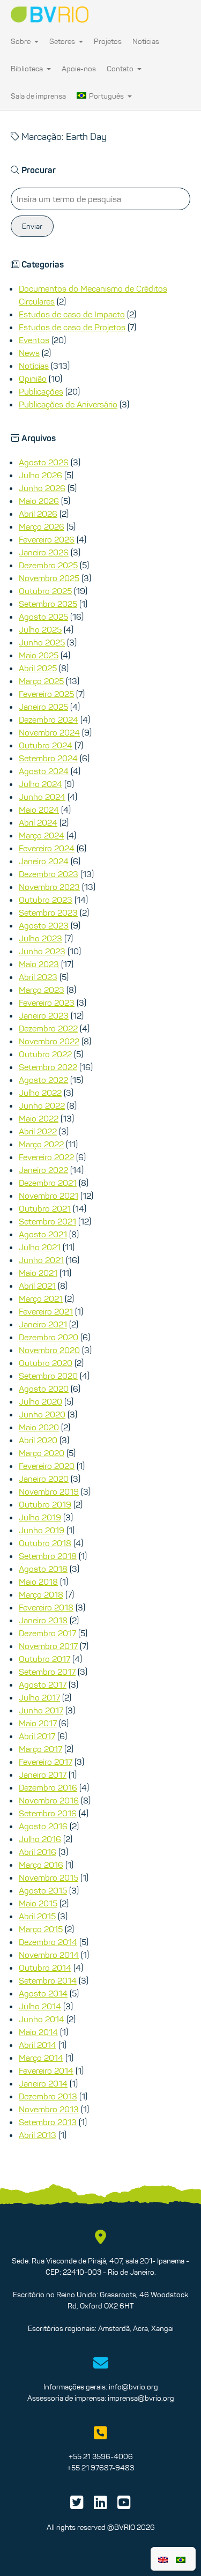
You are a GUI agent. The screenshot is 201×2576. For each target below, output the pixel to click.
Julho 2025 (40, 629)
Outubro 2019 (45, 1504)
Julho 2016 (40, 1839)
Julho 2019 (40, 1517)
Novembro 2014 (49, 1955)
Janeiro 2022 (43, 1170)
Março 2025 (41, 681)
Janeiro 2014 (43, 2083)
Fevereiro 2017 (46, 1762)
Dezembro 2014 (48, 1942)
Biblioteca (28, 69)
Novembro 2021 (49, 1196)
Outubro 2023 (46, 900)
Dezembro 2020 (49, 1337)
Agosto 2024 (44, 771)
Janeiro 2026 (44, 552)
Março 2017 (40, 1749)
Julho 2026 (40, 475)
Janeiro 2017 (43, 1775)
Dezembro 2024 (49, 719)
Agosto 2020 (44, 1389)
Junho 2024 (42, 797)
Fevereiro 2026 (47, 539)
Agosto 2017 (43, 1684)
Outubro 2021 (45, 1208)
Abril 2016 (38, 1852)
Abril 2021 (37, 1286)
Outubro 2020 (46, 1363)
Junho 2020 (42, 1414)
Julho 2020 (40, 1401)
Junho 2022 (42, 1105)
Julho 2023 (40, 938)
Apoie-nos (79, 69)
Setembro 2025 (48, 604)
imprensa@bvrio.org (141, 2398)
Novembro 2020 (49, 1350)
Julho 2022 (40, 1093)
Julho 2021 (40, 1247)
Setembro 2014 (48, 1980)
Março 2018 (41, 1594)
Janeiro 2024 (44, 861)
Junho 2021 (41, 1260)
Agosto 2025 (43, 617)
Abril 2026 (38, 514)
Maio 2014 (38, 2032)
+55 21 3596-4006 (101, 2456)
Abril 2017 (37, 1736)
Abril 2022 (38, 1131)
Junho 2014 (42, 2019)
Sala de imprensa (38, 96)
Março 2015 (41, 1929)
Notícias (146, 41)
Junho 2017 (41, 1710)
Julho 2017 (39, 1697)
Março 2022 (41, 1144)
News (29, 353)
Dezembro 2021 (48, 1183)
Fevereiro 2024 (47, 848)
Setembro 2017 (47, 1672)
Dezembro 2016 (48, 1787)
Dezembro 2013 (48, 2096)
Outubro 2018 (45, 1543)
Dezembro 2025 (48, 565)
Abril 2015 (37, 1916)
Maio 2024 (39, 810)
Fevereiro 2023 (47, 1003)
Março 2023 (42, 990)
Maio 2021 (38, 1273)
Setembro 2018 (48, 1556)
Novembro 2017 (48, 1646)
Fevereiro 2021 (46, 1311)
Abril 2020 (38, 1440)
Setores (63, 41)
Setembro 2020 (48, 1376)
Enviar (32, 226)
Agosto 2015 (43, 1890)
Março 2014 (41, 2058)
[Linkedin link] (100, 2505)
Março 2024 (42, 835)
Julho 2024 (40, 784)
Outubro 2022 (45, 1054)
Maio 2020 (39, 1427)
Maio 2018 (38, 1582)
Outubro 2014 (45, 1968)
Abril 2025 (38, 668)
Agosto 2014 (43, 1993)
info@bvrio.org (133, 2387)
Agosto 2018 (43, 1569)
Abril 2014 (38, 2045)
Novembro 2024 (49, 732)
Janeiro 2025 (43, 707)
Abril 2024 (38, 822)
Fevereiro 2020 (47, 1466)
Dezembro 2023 (49, 874)
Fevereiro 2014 (46, 2070)
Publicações (41, 391)
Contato (121, 69)
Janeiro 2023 (44, 1015)
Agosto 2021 (43, 1234)
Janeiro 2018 (43, 1620)
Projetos (108, 41)
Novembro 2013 (49, 2109)
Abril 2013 (38, 2135)
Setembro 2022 (48, 1067)
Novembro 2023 (49, 887)
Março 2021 (41, 1298)
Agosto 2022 (43, 1080)
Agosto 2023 (44, 925)
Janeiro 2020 (44, 1479)
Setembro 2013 (48, 2122)
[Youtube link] (124, 2505)
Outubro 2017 (44, 1659)
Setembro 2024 (48, 758)
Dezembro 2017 (47, 1633)
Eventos (34, 340)
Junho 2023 (42, 951)
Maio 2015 (38, 1903)
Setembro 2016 (48, 1813)
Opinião (33, 378)
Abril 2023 (38, 977)
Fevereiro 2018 (46, 1607)
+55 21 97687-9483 (100, 2468)
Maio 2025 (39, 655)
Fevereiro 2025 (46, 694)
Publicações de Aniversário (68, 404)
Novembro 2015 (49, 1877)
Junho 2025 (42, 642)
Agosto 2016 (43, 1826)
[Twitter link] (77, 2505)
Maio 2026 (39, 501)
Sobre (21, 41)
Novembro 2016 (49, 1800)
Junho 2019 (42, 1530)
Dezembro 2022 (48, 1028)
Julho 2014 (40, 2006)
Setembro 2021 (47, 1221)
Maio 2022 (39, 1118)
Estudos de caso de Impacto (72, 314)
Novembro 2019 (49, 1491)
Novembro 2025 (49, 578)
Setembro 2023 (48, 912)
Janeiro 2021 (43, 1324)
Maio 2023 (39, 964)
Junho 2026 (42, 488)
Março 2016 (41, 1865)
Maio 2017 (38, 1723)
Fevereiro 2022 (46, 1157)
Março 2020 (42, 1453)
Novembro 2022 (49, 1041)
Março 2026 (42, 526)
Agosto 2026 (44, 462)
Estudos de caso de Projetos (72, 327)
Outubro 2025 (45, 591)
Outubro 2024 (46, 745)
